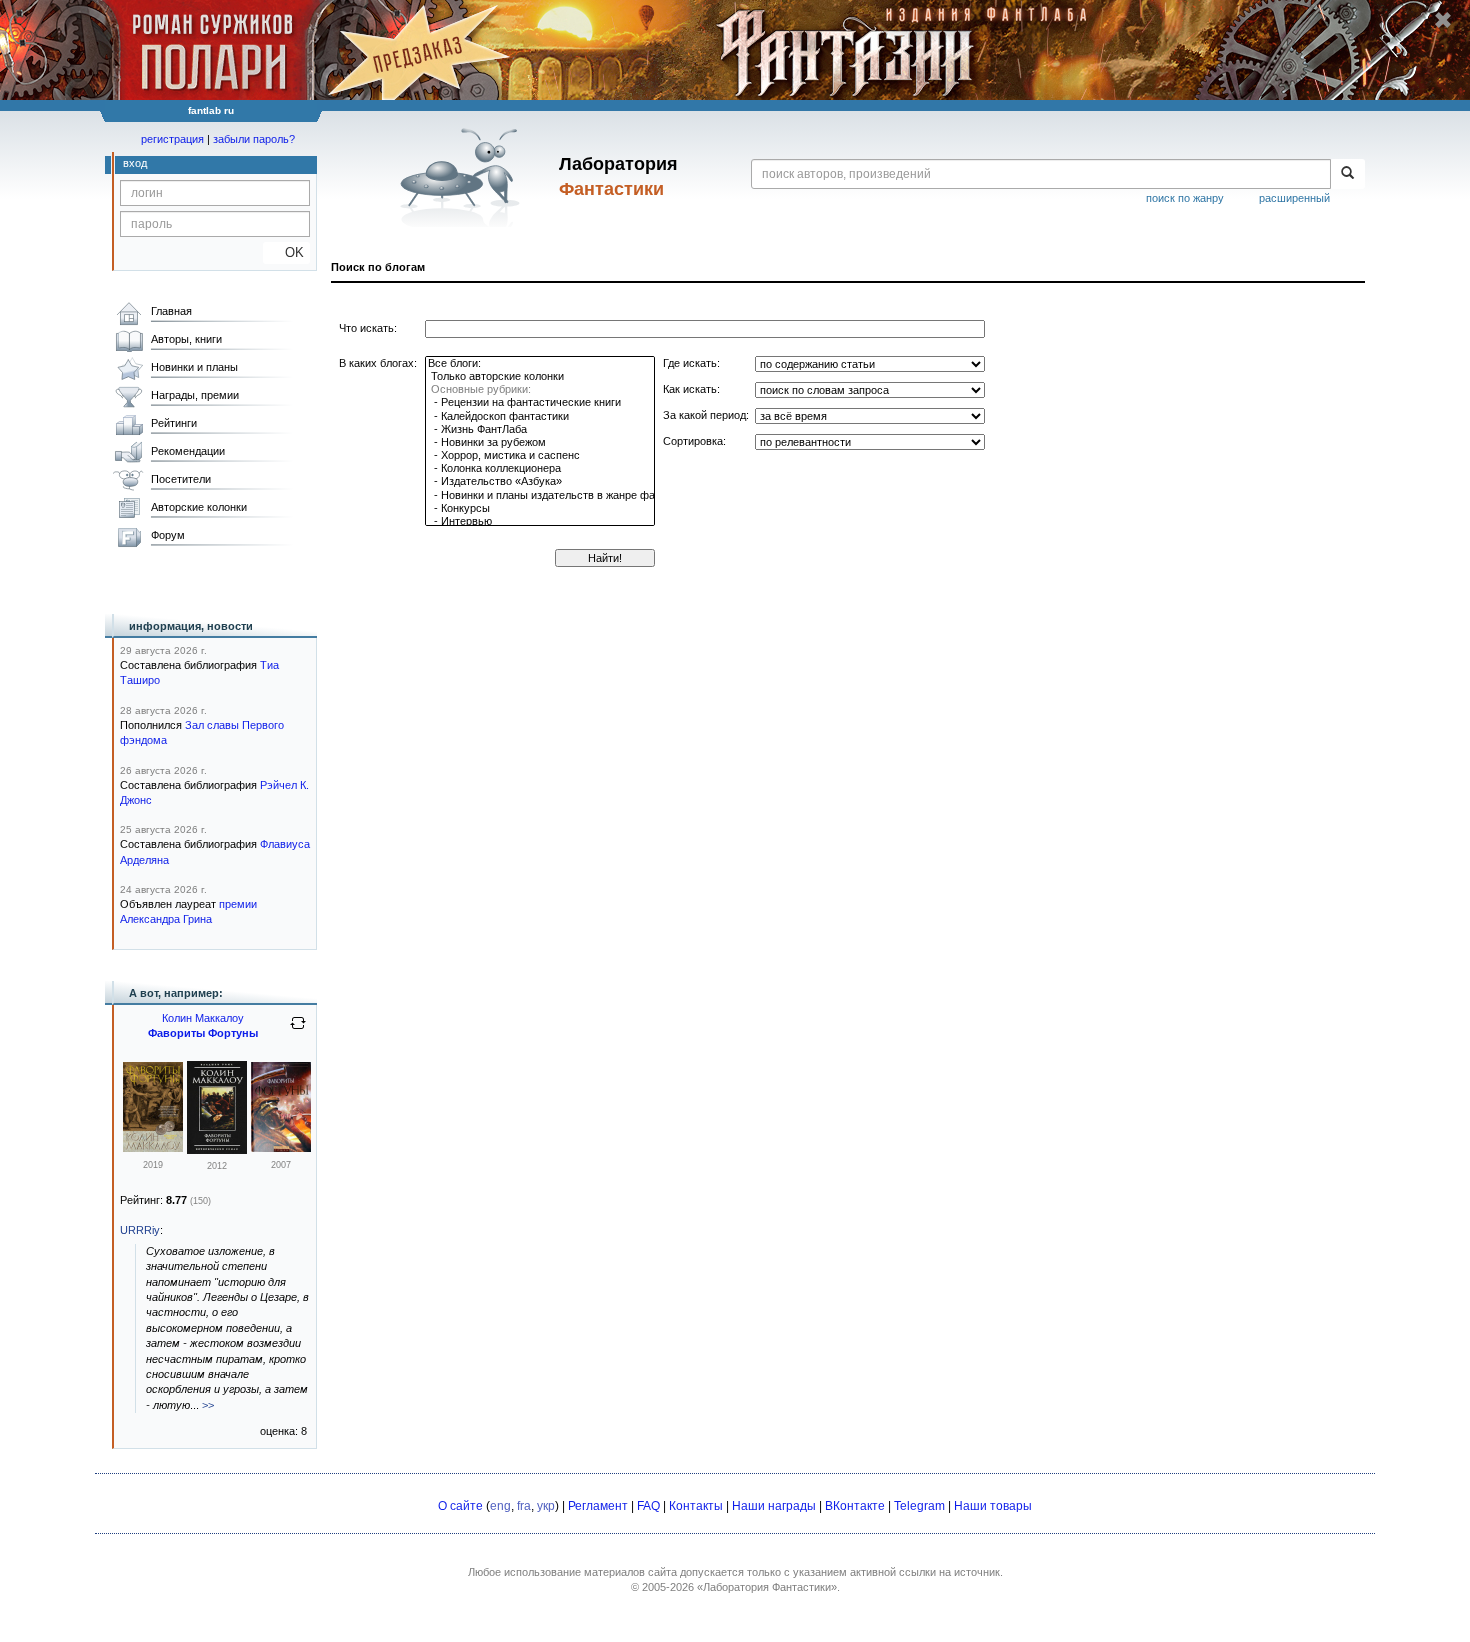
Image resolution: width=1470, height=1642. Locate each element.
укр (546, 1506)
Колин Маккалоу (203, 1018)
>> (208, 1405)
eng (500, 1506)
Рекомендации (188, 451)
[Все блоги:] (540, 363)
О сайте (460, 1506)
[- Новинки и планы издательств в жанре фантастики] (540, 495)
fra (524, 1506)
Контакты (696, 1506)
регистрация (172, 139)
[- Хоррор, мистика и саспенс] (540, 455)
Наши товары (993, 1506)
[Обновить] (298, 1031)
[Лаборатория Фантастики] (463, 177)
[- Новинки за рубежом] (540, 442)
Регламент (598, 1506)
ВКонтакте (855, 1506)
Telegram (919, 1506)
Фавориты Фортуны (203, 1033)
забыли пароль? (254, 139)
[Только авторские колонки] (540, 376)
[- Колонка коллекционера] (540, 468)
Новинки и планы (194, 367)
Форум (168, 535)
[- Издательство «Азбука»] (540, 481)
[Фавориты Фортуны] (153, 1148)
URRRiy (140, 1230)
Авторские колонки (199, 507)
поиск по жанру (1185, 198)
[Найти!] (1347, 174)
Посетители (181, 479)
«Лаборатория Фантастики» (767, 1587)
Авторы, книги (186, 339)
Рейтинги (174, 423)
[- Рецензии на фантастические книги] (540, 402)
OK (286, 252)
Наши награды (774, 1506)
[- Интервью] (540, 521)
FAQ (648, 1506)
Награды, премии (195, 395)
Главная (171, 311)
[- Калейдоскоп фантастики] (540, 416)
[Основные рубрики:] (540, 389)
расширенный (1294, 198)
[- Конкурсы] (540, 508)
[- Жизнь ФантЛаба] (540, 429)
